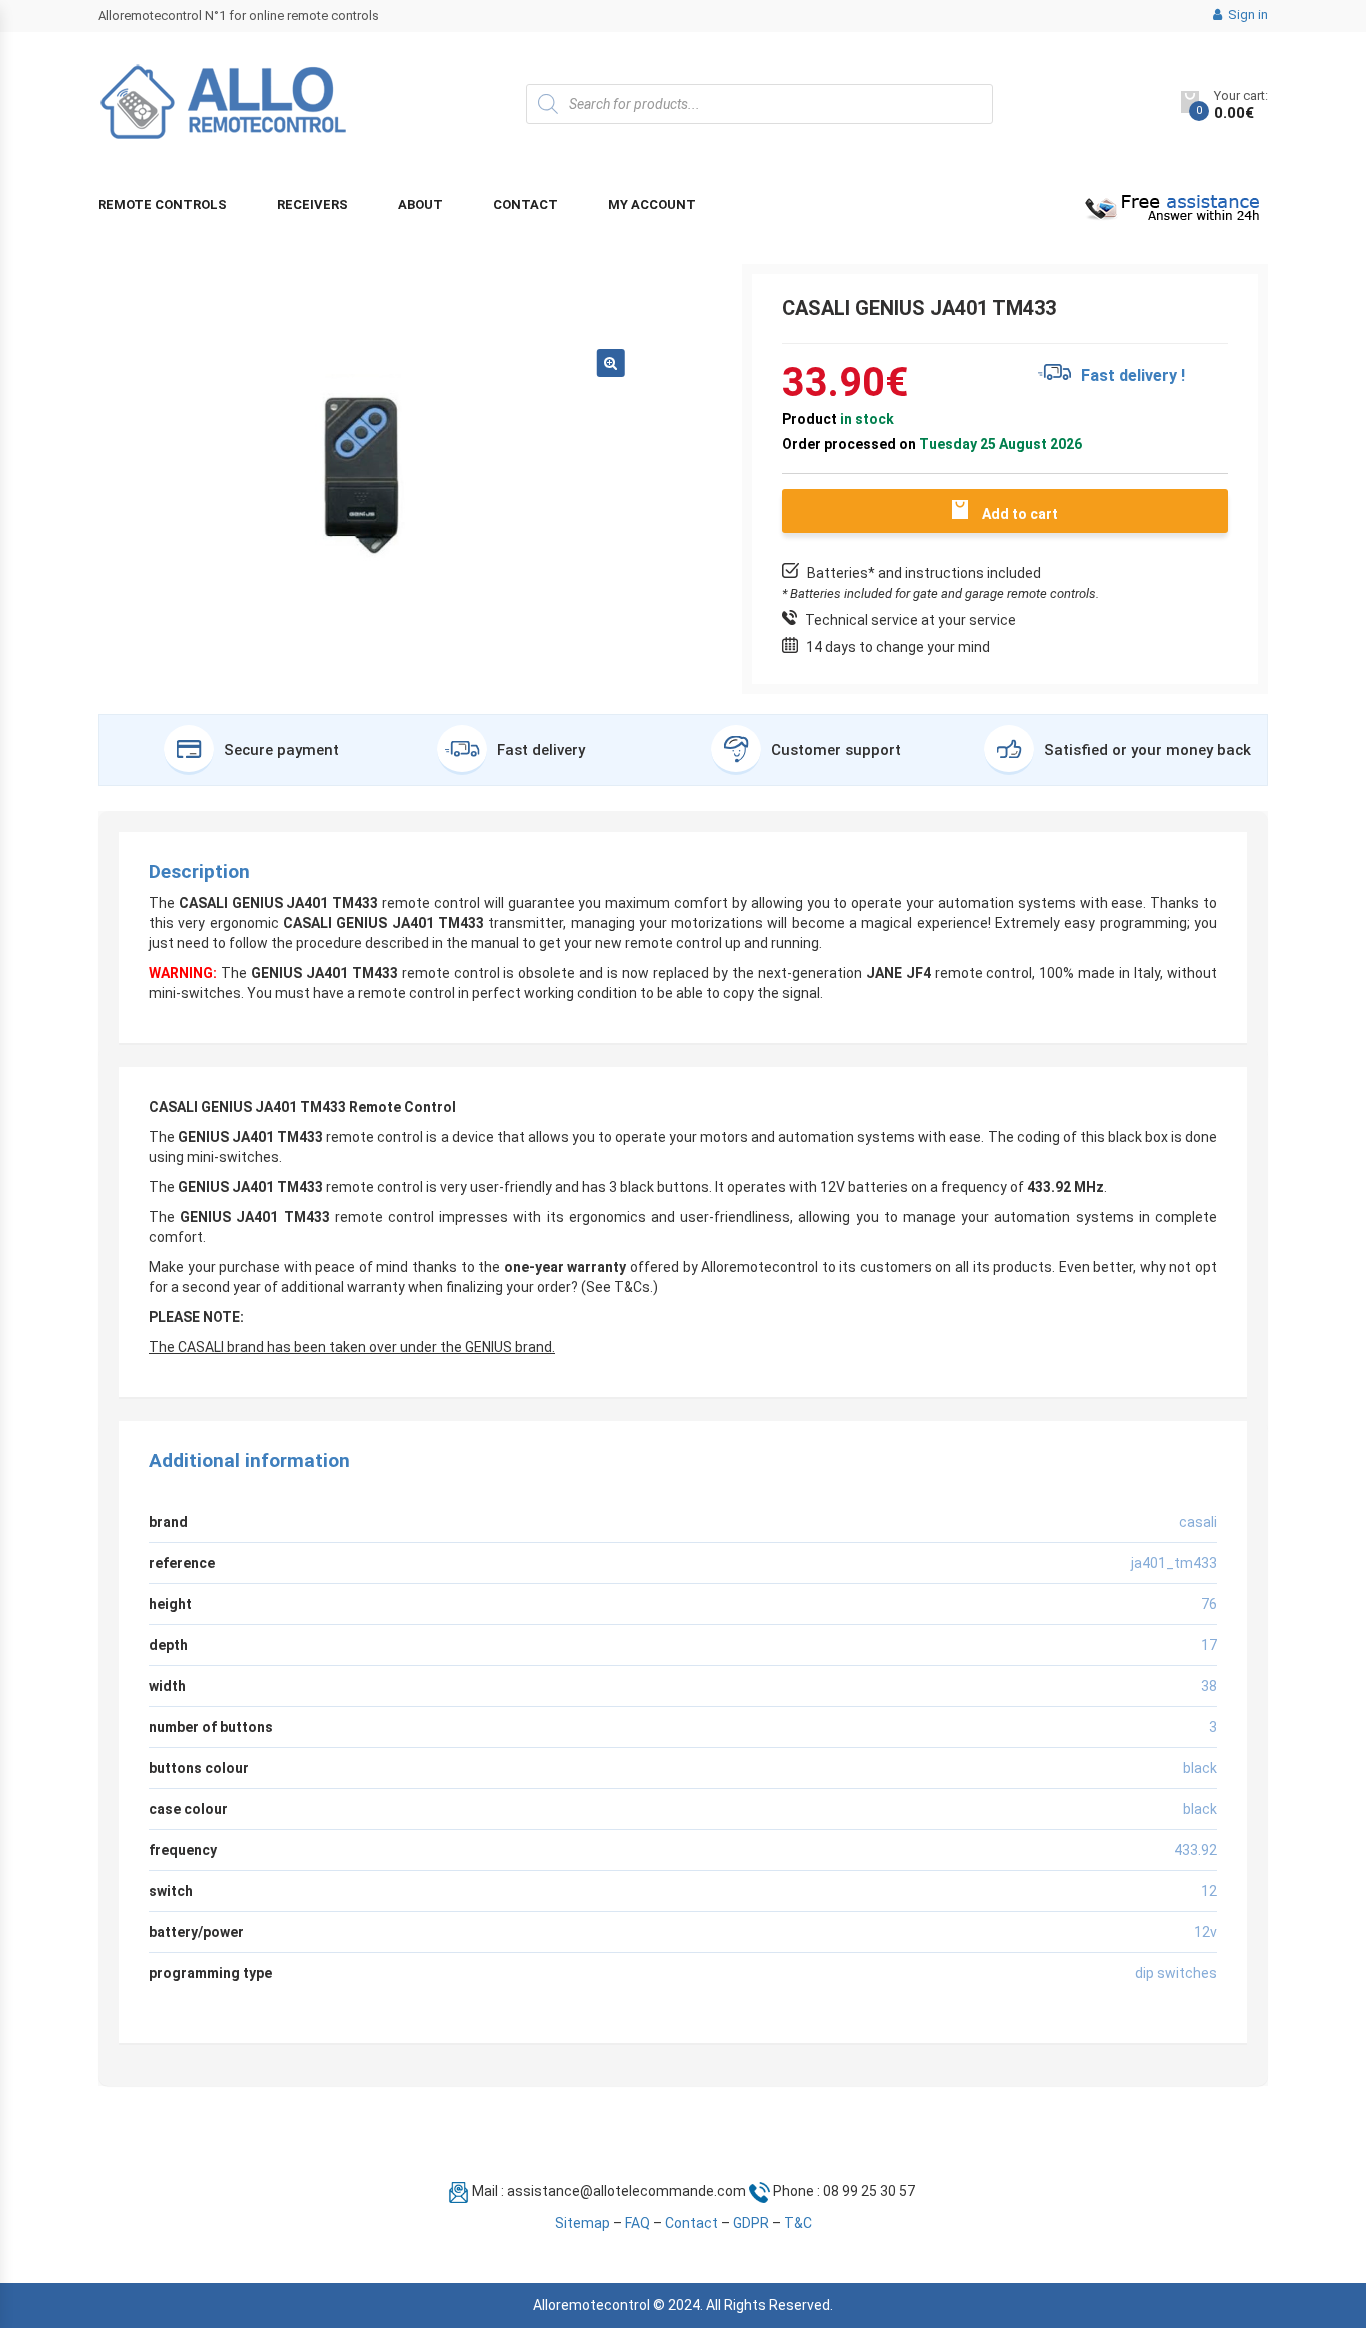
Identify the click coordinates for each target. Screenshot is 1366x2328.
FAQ (637, 2223)
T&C (798, 2223)
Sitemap (582, 2223)
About (420, 204)
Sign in (1246, 14)
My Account (652, 204)
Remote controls (162, 204)
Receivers (312, 204)
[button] (611, 363)
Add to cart (1020, 514)
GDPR (751, 2223)
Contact (525, 204)
